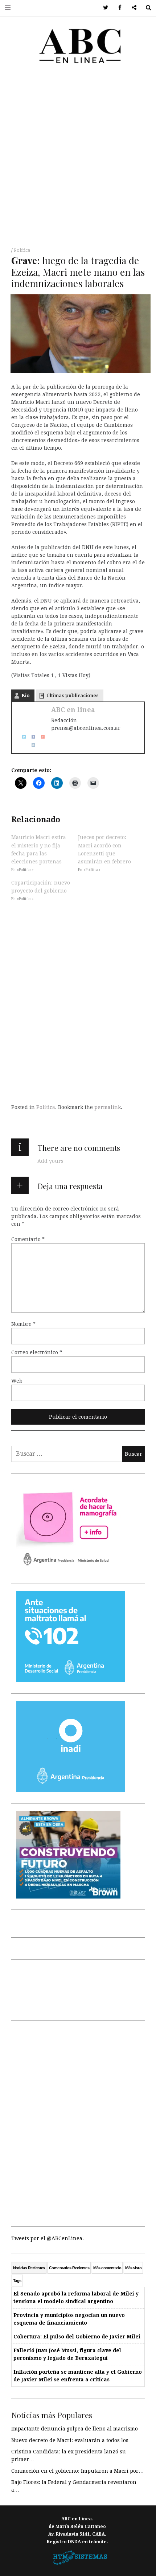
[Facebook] (31, 736)
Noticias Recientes (29, 2268)
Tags (17, 2281)
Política (22, 250)
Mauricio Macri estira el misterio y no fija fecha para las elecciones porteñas (39, 849)
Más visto (133, 2268)
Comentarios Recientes (69, 2268)
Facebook (117, 8)
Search (146, 8)
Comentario (28, 1239)
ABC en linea (73, 710)
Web (17, 1381)
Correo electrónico (37, 1352)
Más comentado (107, 2268)
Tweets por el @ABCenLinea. (48, 2238)
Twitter (103, 8)
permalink (108, 1107)
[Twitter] (21, 736)
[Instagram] (31, 744)
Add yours (50, 1161)
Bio (26, 695)
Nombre (23, 1324)
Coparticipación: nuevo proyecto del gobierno (41, 887)
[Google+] (40, 736)
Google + (132, 8)
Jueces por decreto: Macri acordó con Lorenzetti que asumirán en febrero (104, 849)
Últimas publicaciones (73, 695)
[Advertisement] (78, 158)
